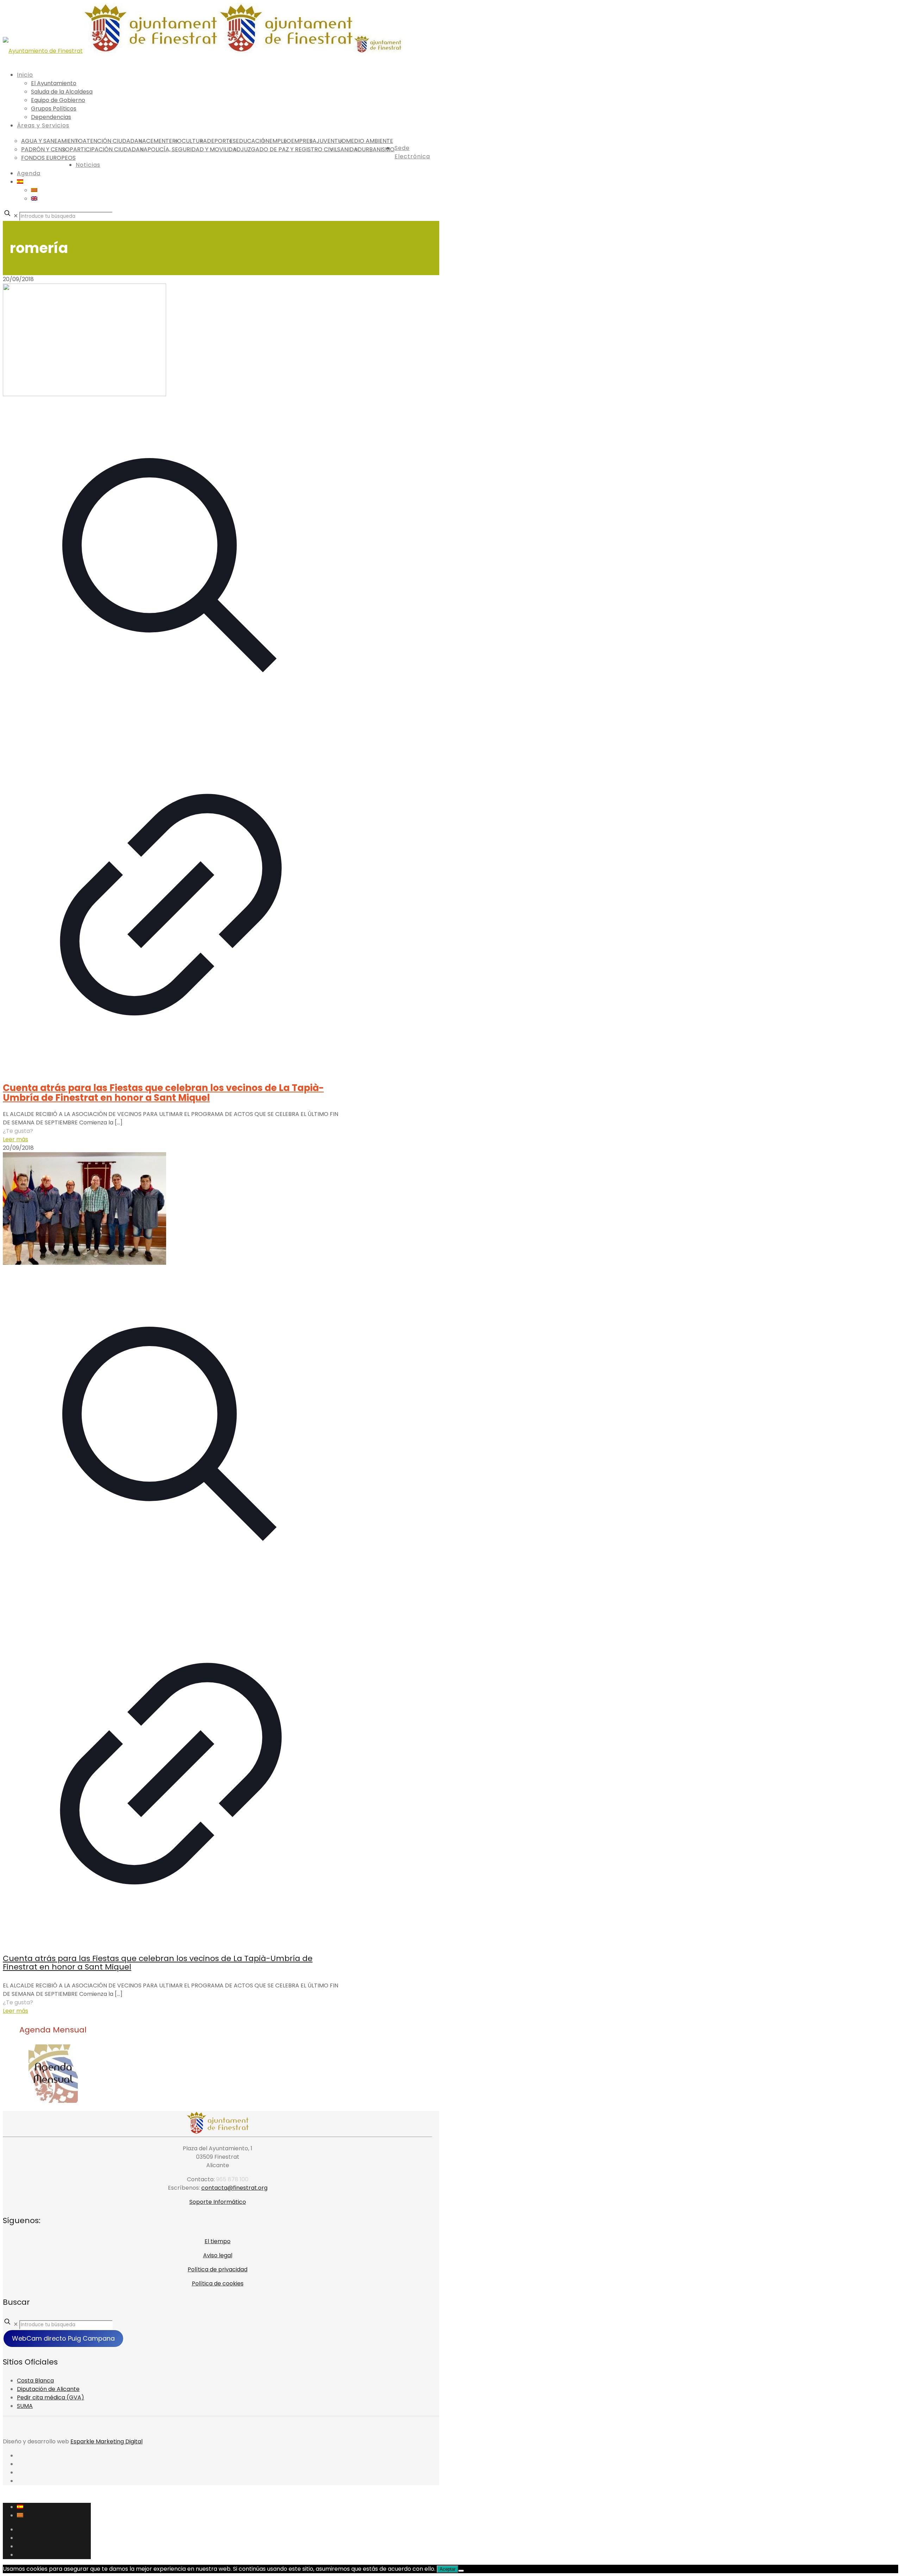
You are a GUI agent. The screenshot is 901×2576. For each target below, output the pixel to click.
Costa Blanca (35, 2381)
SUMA (25, 2406)
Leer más (15, 1139)
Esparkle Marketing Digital (106, 2441)
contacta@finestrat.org (234, 2188)
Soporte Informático (218, 2202)
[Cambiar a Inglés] (34, 199)
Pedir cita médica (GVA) (51, 2397)
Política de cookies (218, 2283)
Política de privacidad (218, 2269)
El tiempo (218, 2241)
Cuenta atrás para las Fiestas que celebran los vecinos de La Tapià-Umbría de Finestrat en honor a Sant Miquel (163, 1093)
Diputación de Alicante (48, 2389)
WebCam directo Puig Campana (63, 2338)
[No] (461, 2571)
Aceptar (448, 2569)
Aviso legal (218, 2255)
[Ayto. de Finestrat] (202, 51)
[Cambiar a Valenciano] (34, 190)
